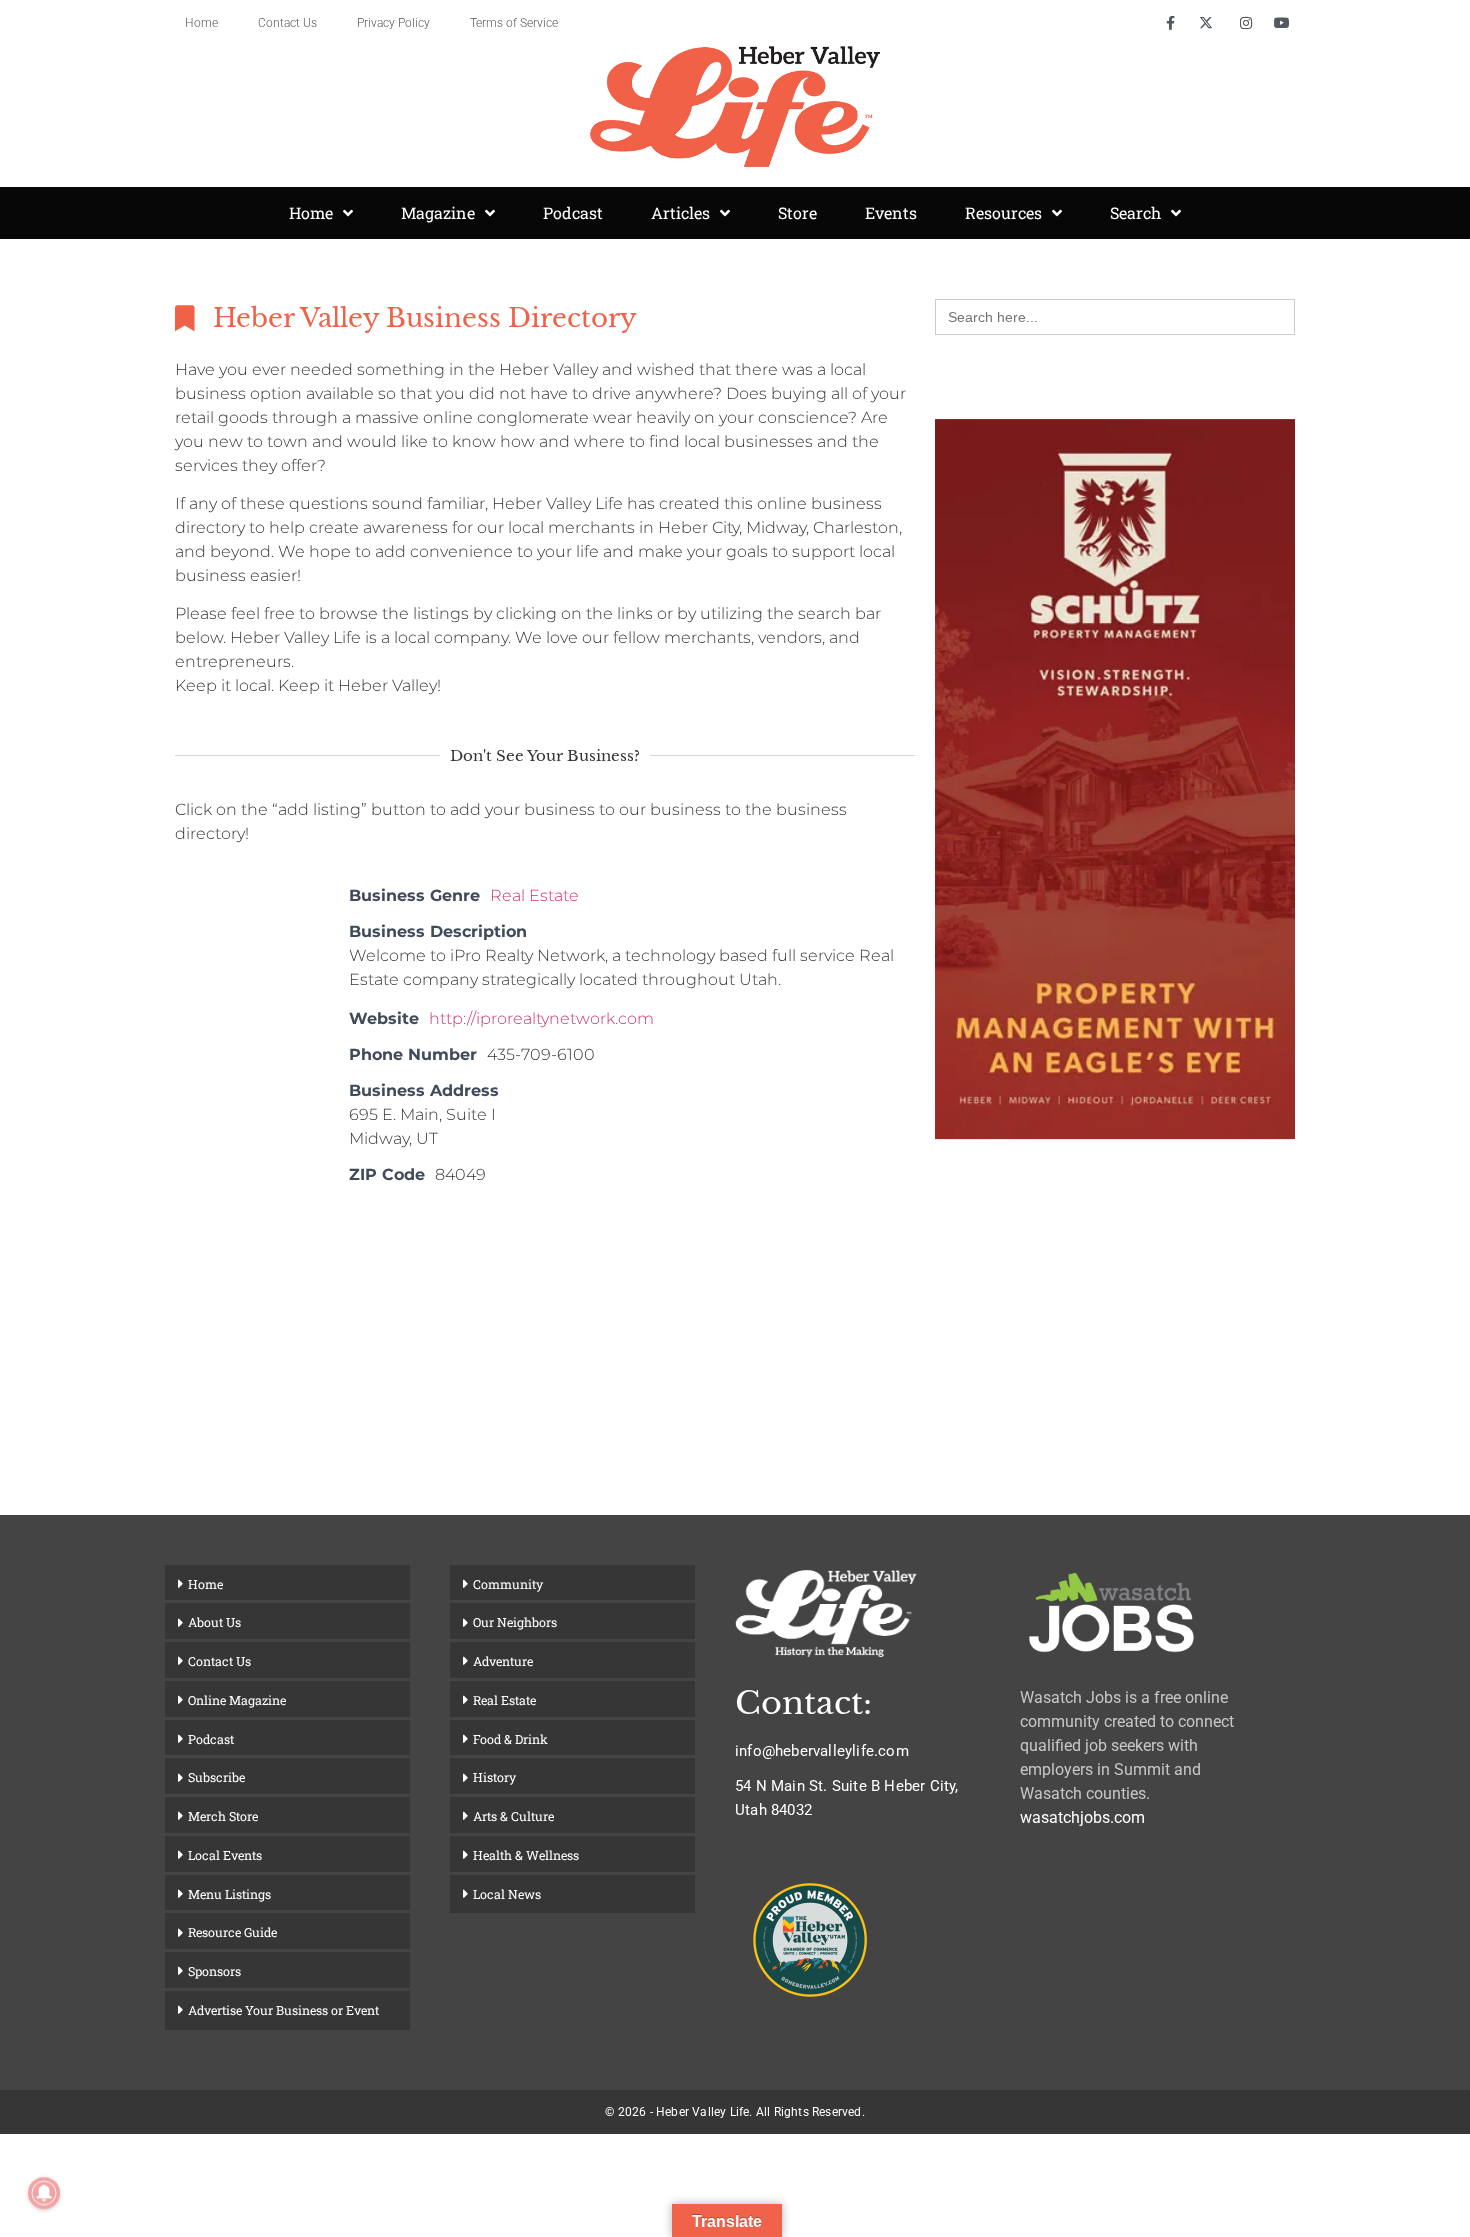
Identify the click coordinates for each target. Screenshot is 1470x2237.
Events (891, 212)
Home (201, 23)
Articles (680, 212)
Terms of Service (514, 23)
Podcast (573, 212)
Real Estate (534, 895)
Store (797, 212)
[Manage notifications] (44, 2193)
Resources (1003, 212)
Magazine (438, 212)
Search (1135, 212)
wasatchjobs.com (1082, 1817)
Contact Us (287, 23)
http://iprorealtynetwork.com (541, 1018)
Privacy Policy (393, 23)
